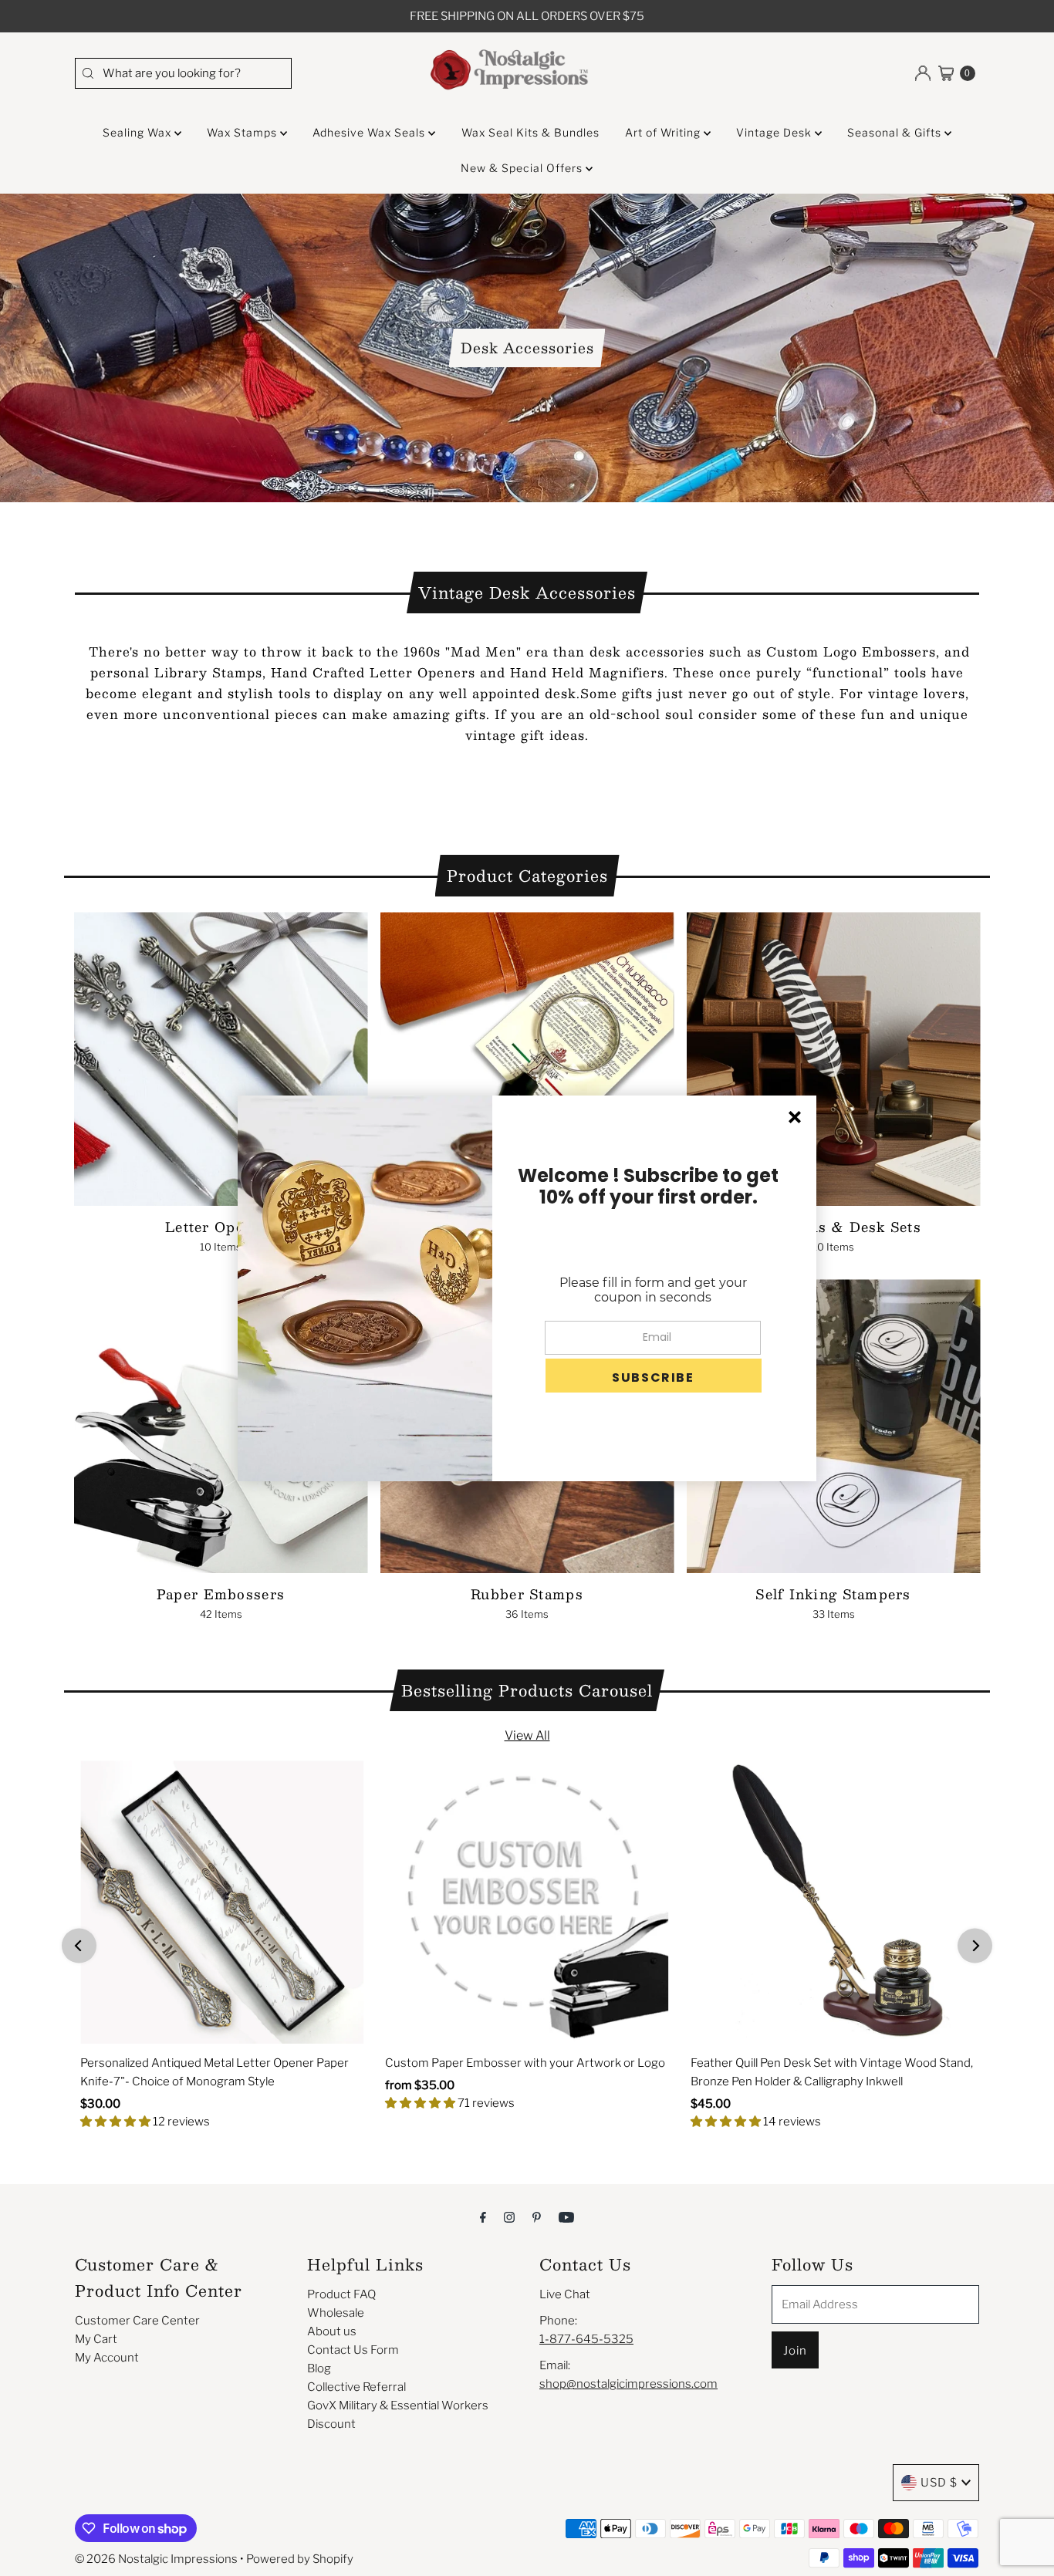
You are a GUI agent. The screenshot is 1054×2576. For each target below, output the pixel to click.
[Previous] (79, 1945)
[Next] (975, 1945)
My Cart (96, 2339)
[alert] (527, 1288)
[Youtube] (566, 2216)
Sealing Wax (139, 132)
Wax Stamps (243, 132)
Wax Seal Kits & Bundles (530, 132)
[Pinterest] (537, 2216)
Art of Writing (664, 132)
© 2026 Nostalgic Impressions (156, 2559)
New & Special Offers (523, 168)
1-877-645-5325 (586, 2339)
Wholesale (336, 2313)
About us (332, 2331)
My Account (107, 2358)
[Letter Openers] (221, 1059)
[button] (654, 1376)
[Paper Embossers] (221, 1426)
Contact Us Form (353, 2350)
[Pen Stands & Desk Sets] (834, 1059)
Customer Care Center (137, 2321)
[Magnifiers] (527, 1059)
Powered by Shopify (300, 2559)
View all (527, 1735)
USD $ (939, 2483)
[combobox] (183, 73)
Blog (319, 2368)
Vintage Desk (775, 132)
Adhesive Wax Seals (370, 132)
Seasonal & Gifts (896, 132)
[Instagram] (509, 2216)
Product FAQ (341, 2294)
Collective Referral (356, 2387)
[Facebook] (483, 2216)
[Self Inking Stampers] (834, 1426)
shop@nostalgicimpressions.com (628, 2384)
